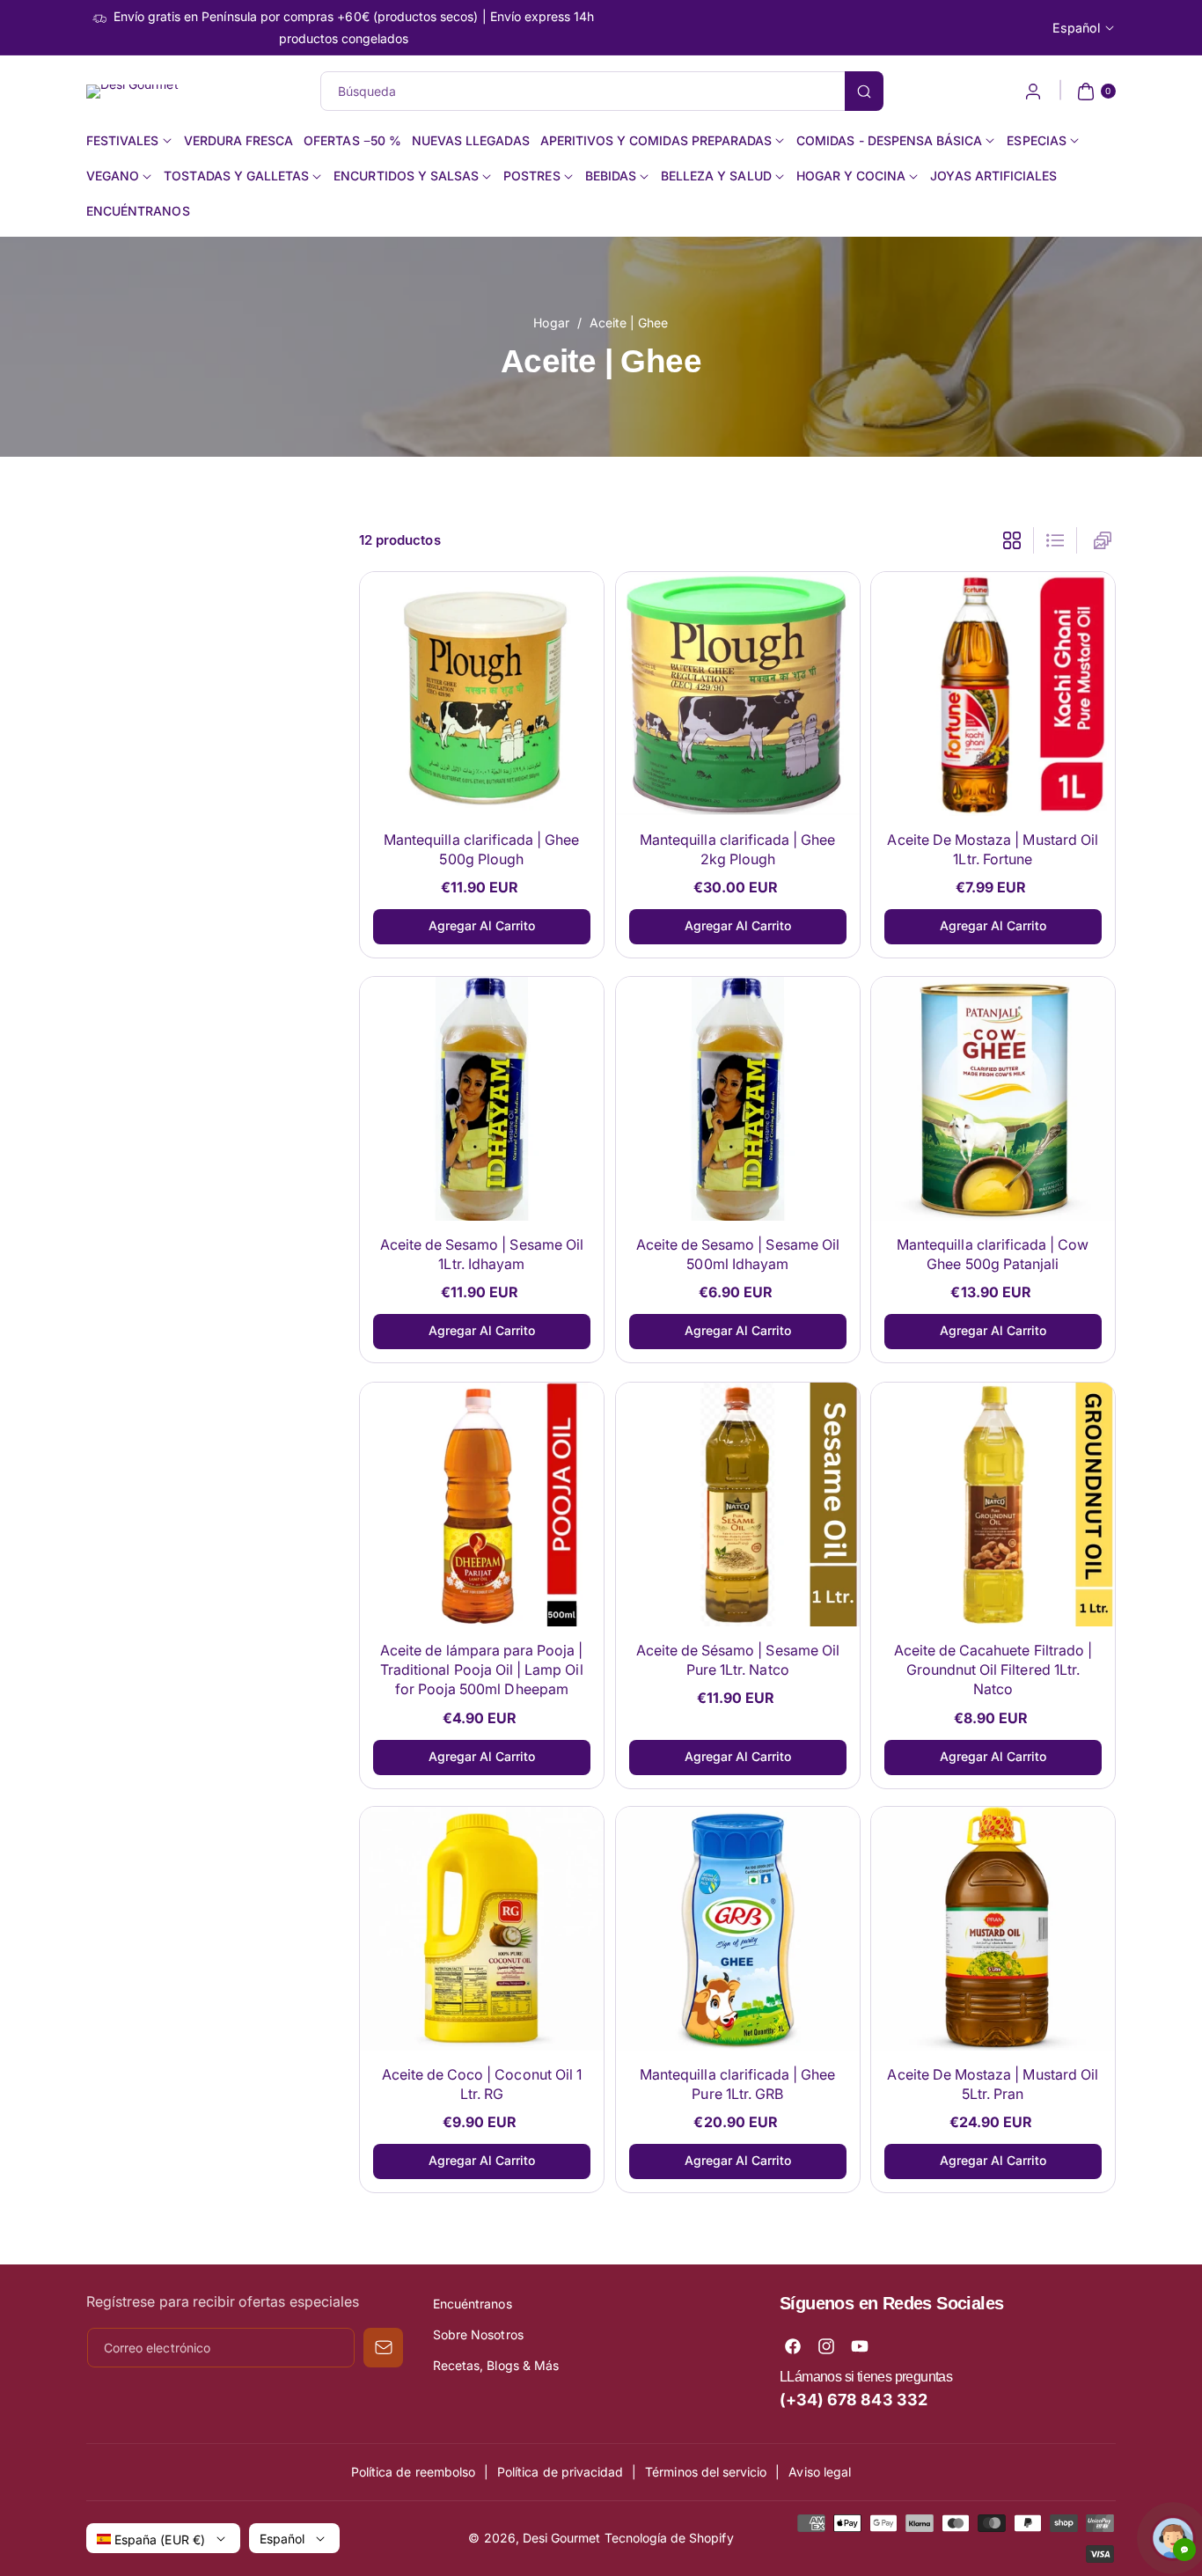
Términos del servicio (706, 2472)
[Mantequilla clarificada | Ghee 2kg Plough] (738, 694)
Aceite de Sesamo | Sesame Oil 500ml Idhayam (737, 1254)
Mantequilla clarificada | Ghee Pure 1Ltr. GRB (738, 2084)
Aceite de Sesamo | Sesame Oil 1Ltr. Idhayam (482, 1254)
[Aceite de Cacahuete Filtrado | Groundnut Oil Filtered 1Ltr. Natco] (993, 1505)
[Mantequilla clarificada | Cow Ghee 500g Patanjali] (993, 1099)
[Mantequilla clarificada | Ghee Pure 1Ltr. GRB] (738, 1929)
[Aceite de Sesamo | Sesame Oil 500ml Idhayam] (738, 1099)
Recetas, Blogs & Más (496, 2365)
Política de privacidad (560, 2472)
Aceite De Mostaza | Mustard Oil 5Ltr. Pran (993, 2084)
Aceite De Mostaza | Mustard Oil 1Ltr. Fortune (993, 848)
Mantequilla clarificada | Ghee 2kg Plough (738, 848)
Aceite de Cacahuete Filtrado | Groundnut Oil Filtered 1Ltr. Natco (993, 1669)
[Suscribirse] (383, 2348)
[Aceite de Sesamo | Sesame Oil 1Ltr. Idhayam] (482, 1099)
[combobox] (601, 91)
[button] (1094, 92)
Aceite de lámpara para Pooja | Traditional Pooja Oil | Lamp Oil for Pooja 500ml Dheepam (482, 1669)
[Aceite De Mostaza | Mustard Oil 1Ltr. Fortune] (993, 694)
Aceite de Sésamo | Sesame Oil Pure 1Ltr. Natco (737, 1659)
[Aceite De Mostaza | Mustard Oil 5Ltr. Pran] (993, 1929)
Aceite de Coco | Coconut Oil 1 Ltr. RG (482, 2084)
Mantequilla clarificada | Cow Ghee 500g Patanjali (993, 1254)
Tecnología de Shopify (669, 2538)
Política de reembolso (413, 2472)
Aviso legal (820, 2472)
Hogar (551, 323)
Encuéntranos (473, 2304)
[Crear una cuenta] (1033, 92)
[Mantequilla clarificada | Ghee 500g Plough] (482, 694)
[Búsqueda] (864, 91)
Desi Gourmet (562, 2538)
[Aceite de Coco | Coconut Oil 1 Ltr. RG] (482, 1929)
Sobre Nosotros (478, 2334)
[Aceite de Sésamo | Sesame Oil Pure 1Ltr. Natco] (738, 1505)
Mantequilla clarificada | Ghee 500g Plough (482, 848)
